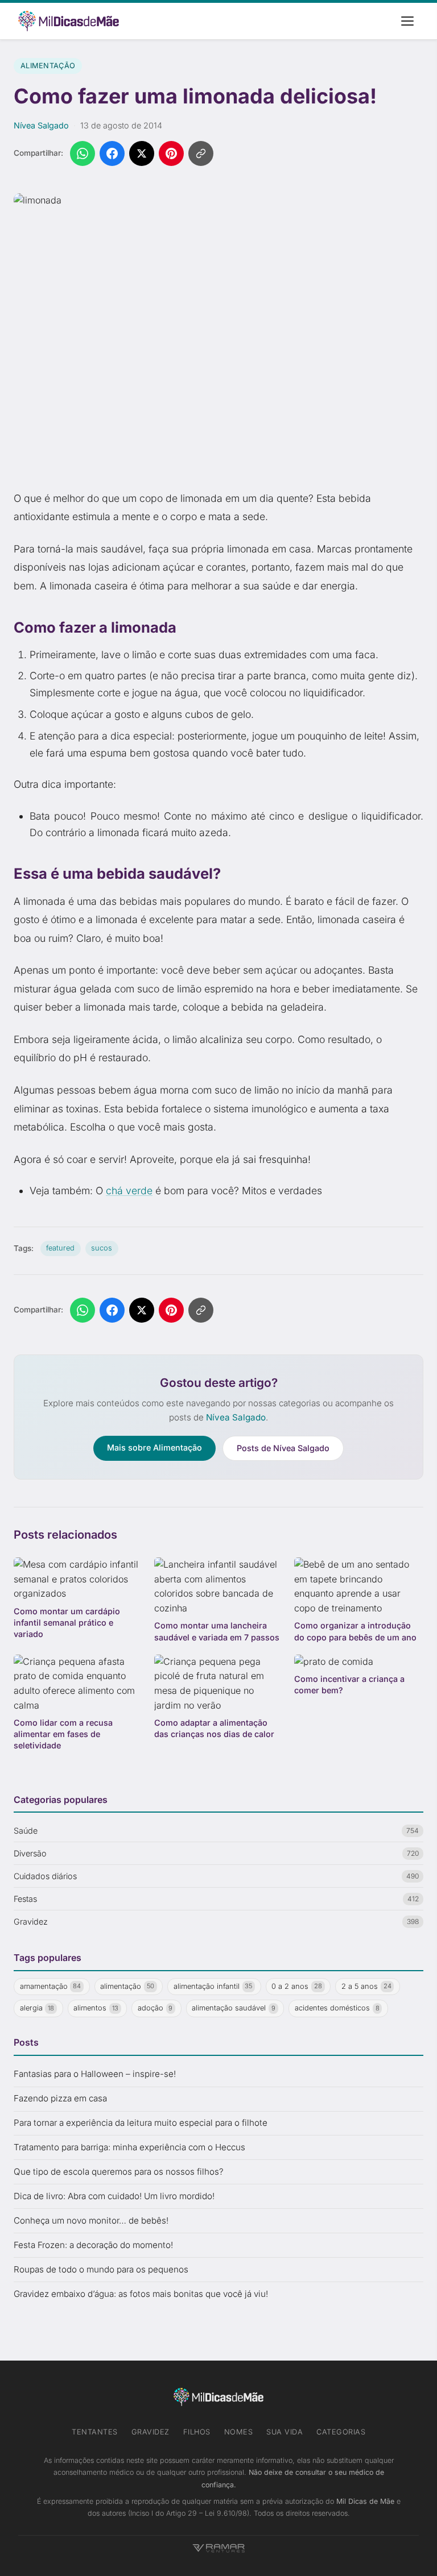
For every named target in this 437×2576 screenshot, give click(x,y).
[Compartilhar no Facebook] (112, 153)
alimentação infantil (213, 1986)
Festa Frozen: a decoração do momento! (93, 2245)
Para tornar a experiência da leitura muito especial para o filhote (141, 2123)
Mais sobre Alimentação (154, 1447)
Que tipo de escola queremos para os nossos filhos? (119, 2172)
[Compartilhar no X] (142, 153)
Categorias (341, 2432)
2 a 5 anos (366, 1986)
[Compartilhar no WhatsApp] (83, 153)
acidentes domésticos (337, 2008)
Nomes (239, 2432)
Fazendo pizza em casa (60, 2098)
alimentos (96, 2008)
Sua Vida (285, 2432)
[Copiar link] (201, 153)
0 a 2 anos (297, 1986)
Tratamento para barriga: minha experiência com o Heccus (129, 2147)
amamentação (51, 1986)
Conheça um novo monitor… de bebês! (91, 2220)
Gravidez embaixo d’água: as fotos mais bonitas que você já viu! (141, 2294)
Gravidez (151, 2432)
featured (60, 1248)
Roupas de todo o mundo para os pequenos (101, 2269)
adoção (155, 2008)
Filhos (197, 2432)
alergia (37, 2008)
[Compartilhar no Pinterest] (171, 153)
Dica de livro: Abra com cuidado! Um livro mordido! (114, 2196)
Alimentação (48, 66)
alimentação (127, 1986)
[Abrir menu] (407, 21)
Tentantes (95, 2432)
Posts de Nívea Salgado (283, 1448)
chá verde (129, 1191)
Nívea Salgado (41, 125)
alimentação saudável (234, 2008)
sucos (102, 1248)
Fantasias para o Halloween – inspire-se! (95, 2074)
